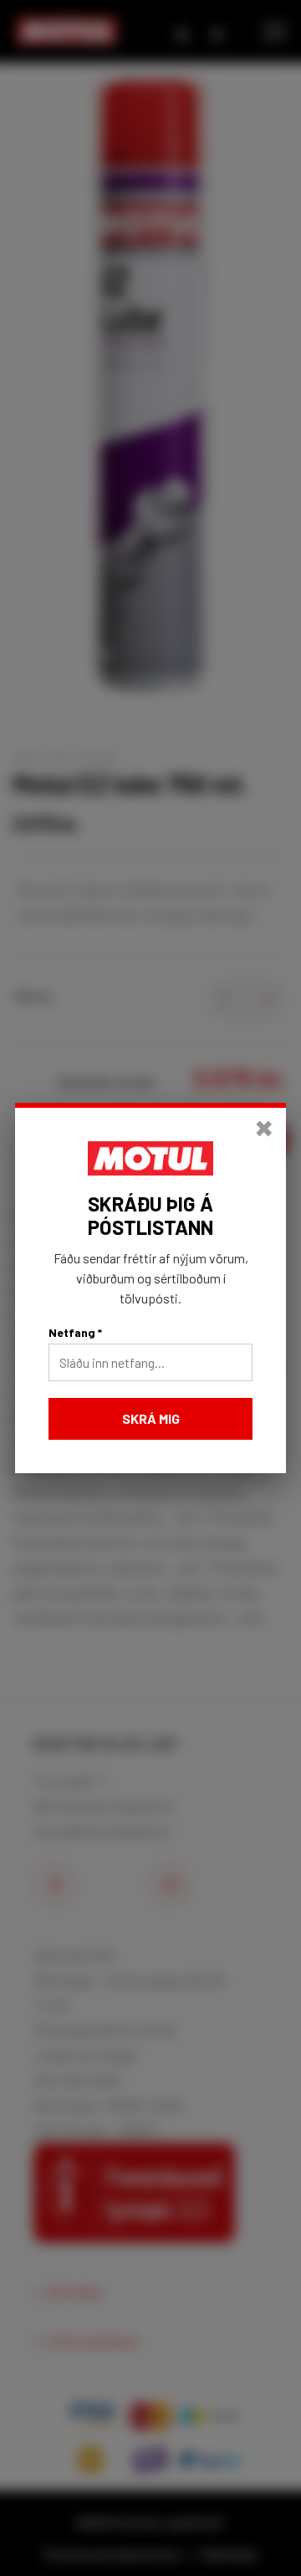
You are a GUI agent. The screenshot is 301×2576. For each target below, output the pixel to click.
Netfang (75, 1332)
